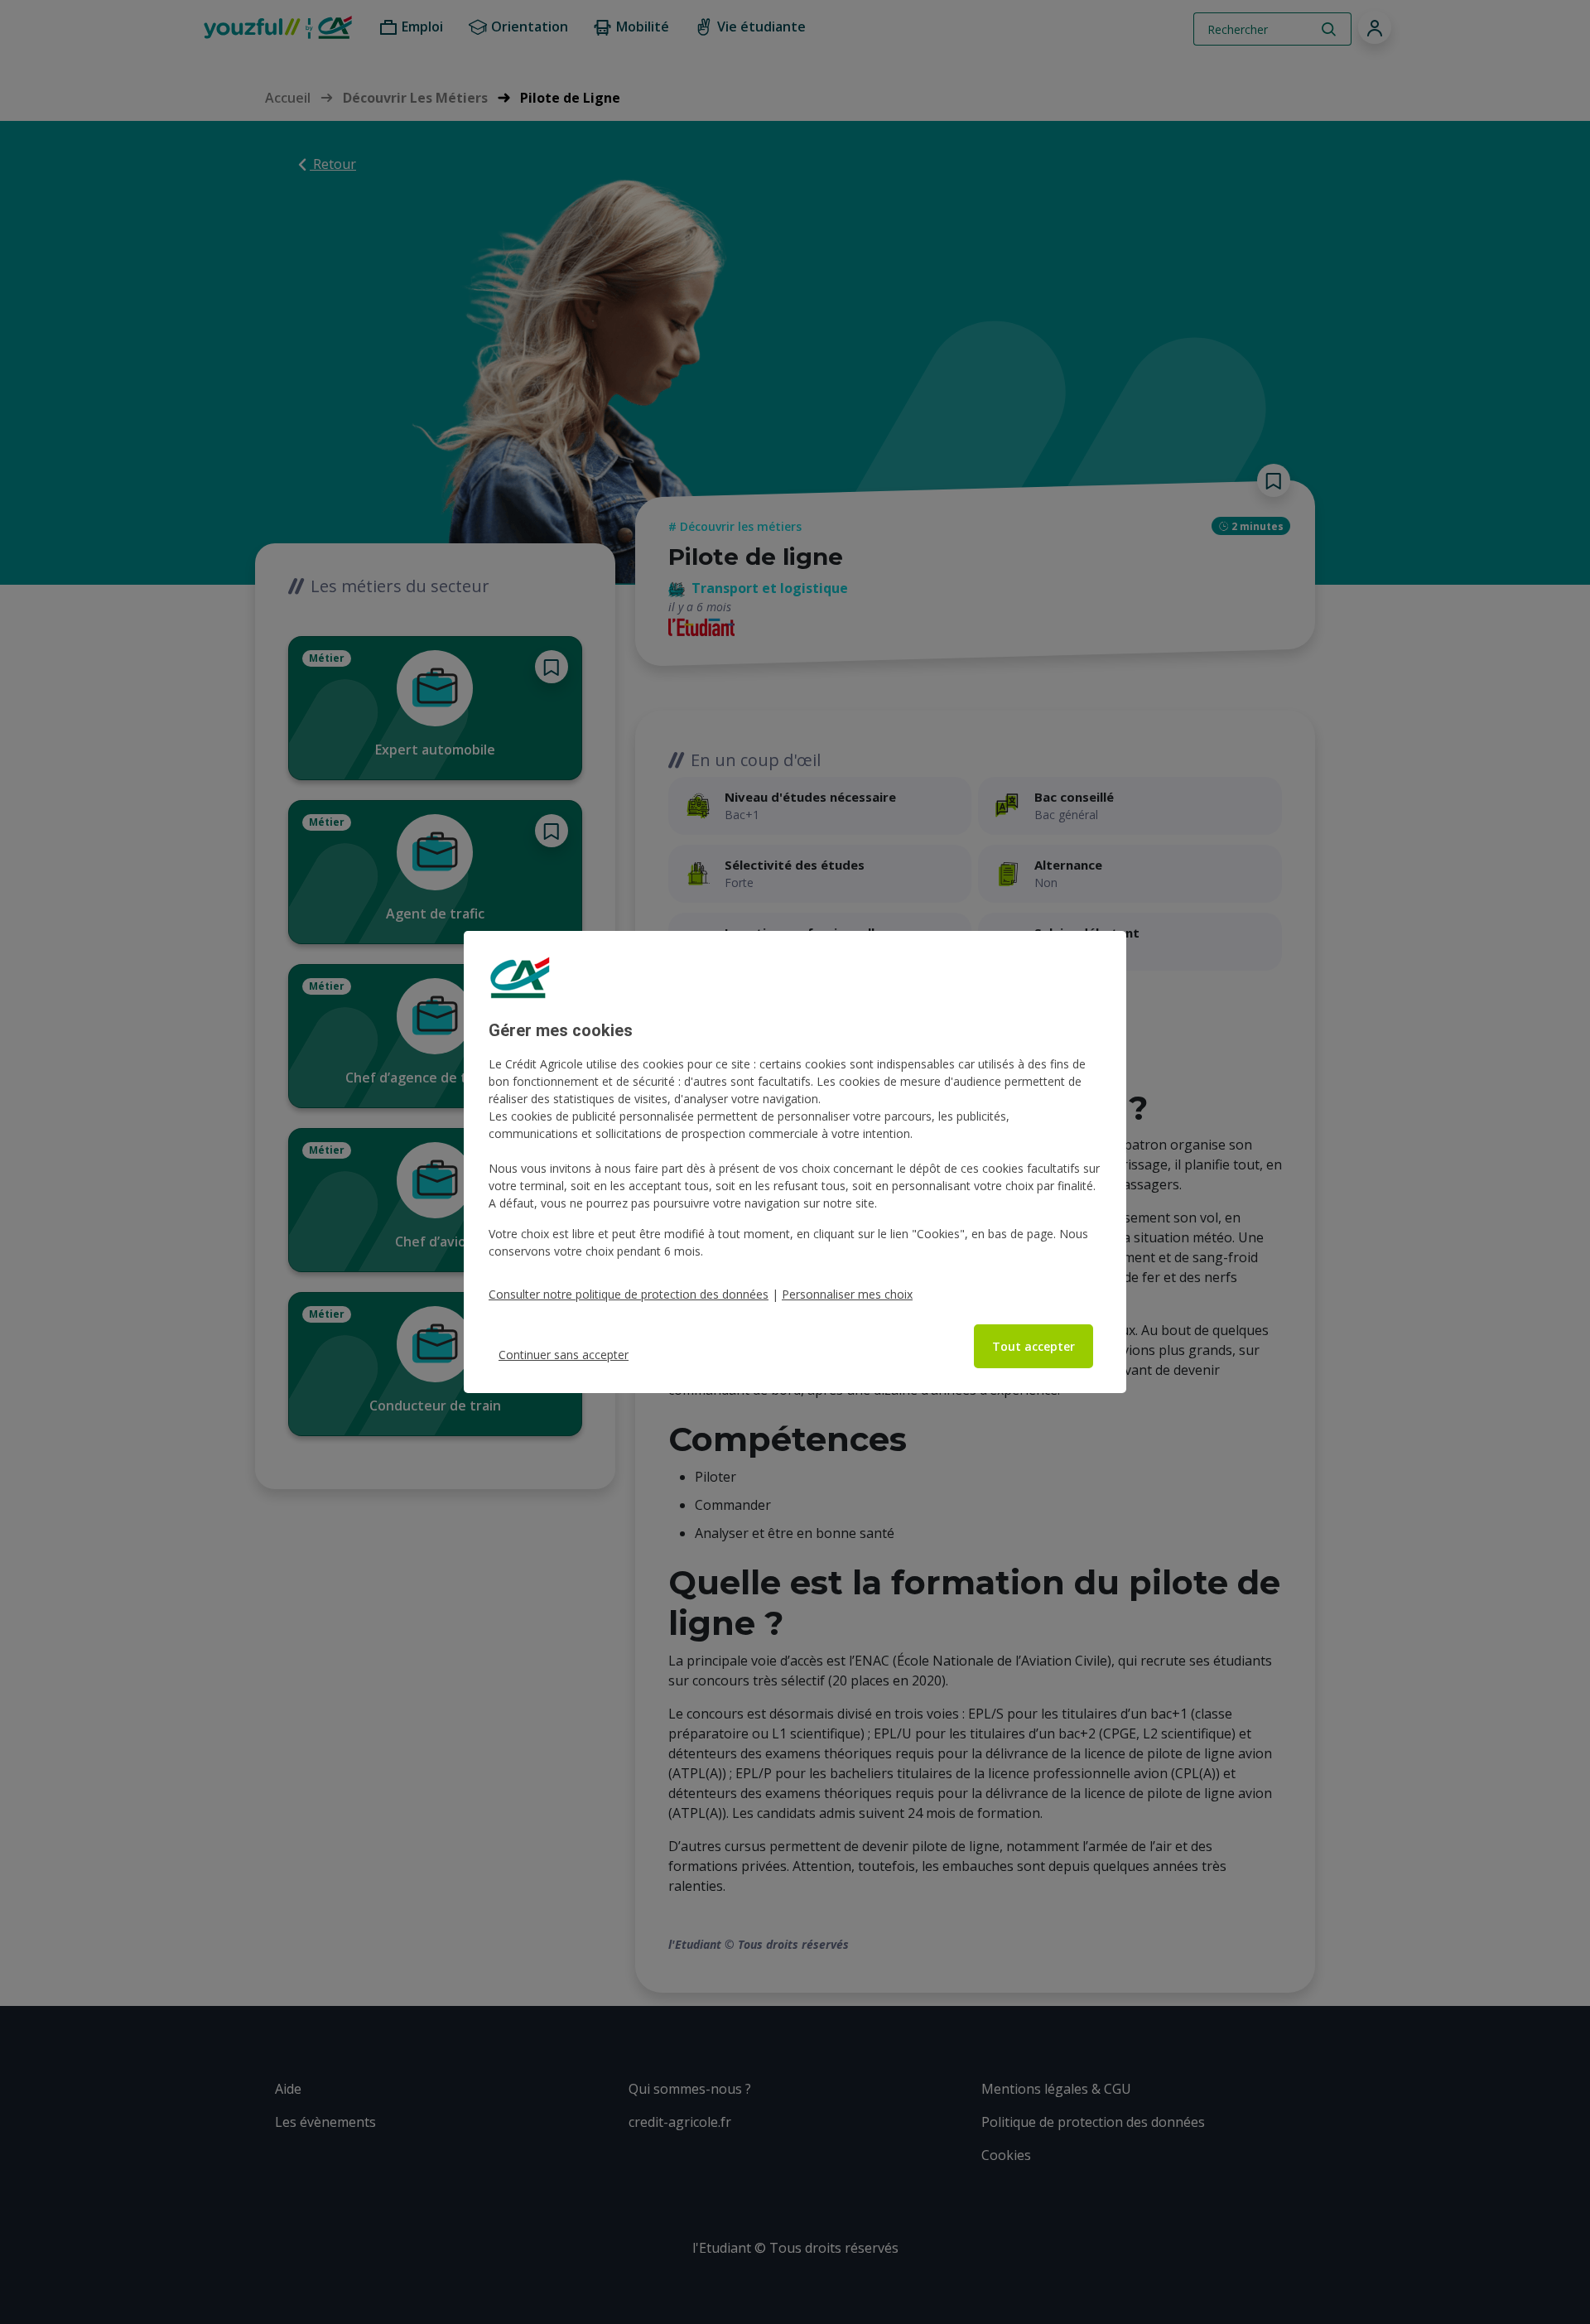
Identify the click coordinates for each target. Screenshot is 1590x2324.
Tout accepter (1033, 1346)
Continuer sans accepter (564, 1355)
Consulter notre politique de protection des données (629, 1294)
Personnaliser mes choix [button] (847, 1294)
